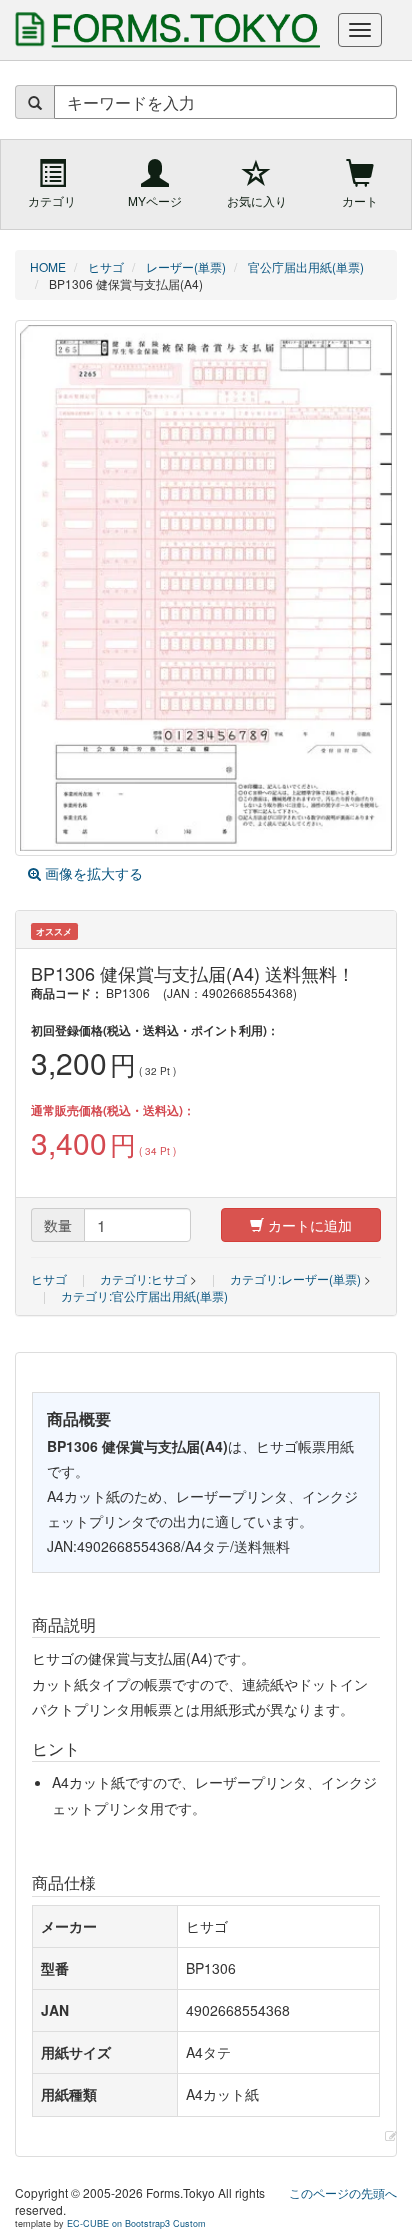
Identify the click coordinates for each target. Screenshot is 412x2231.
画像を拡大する (92, 873)
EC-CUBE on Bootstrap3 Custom (136, 2223)
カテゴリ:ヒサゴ (143, 1278)
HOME (48, 266)
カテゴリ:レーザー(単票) (295, 1278)
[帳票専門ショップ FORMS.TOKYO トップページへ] (164, 30)
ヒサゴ (49, 1278)
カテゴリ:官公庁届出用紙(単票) (144, 1295)
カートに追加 (308, 1225)
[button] (391, 2135)
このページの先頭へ (343, 2192)
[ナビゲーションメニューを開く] (360, 30)
